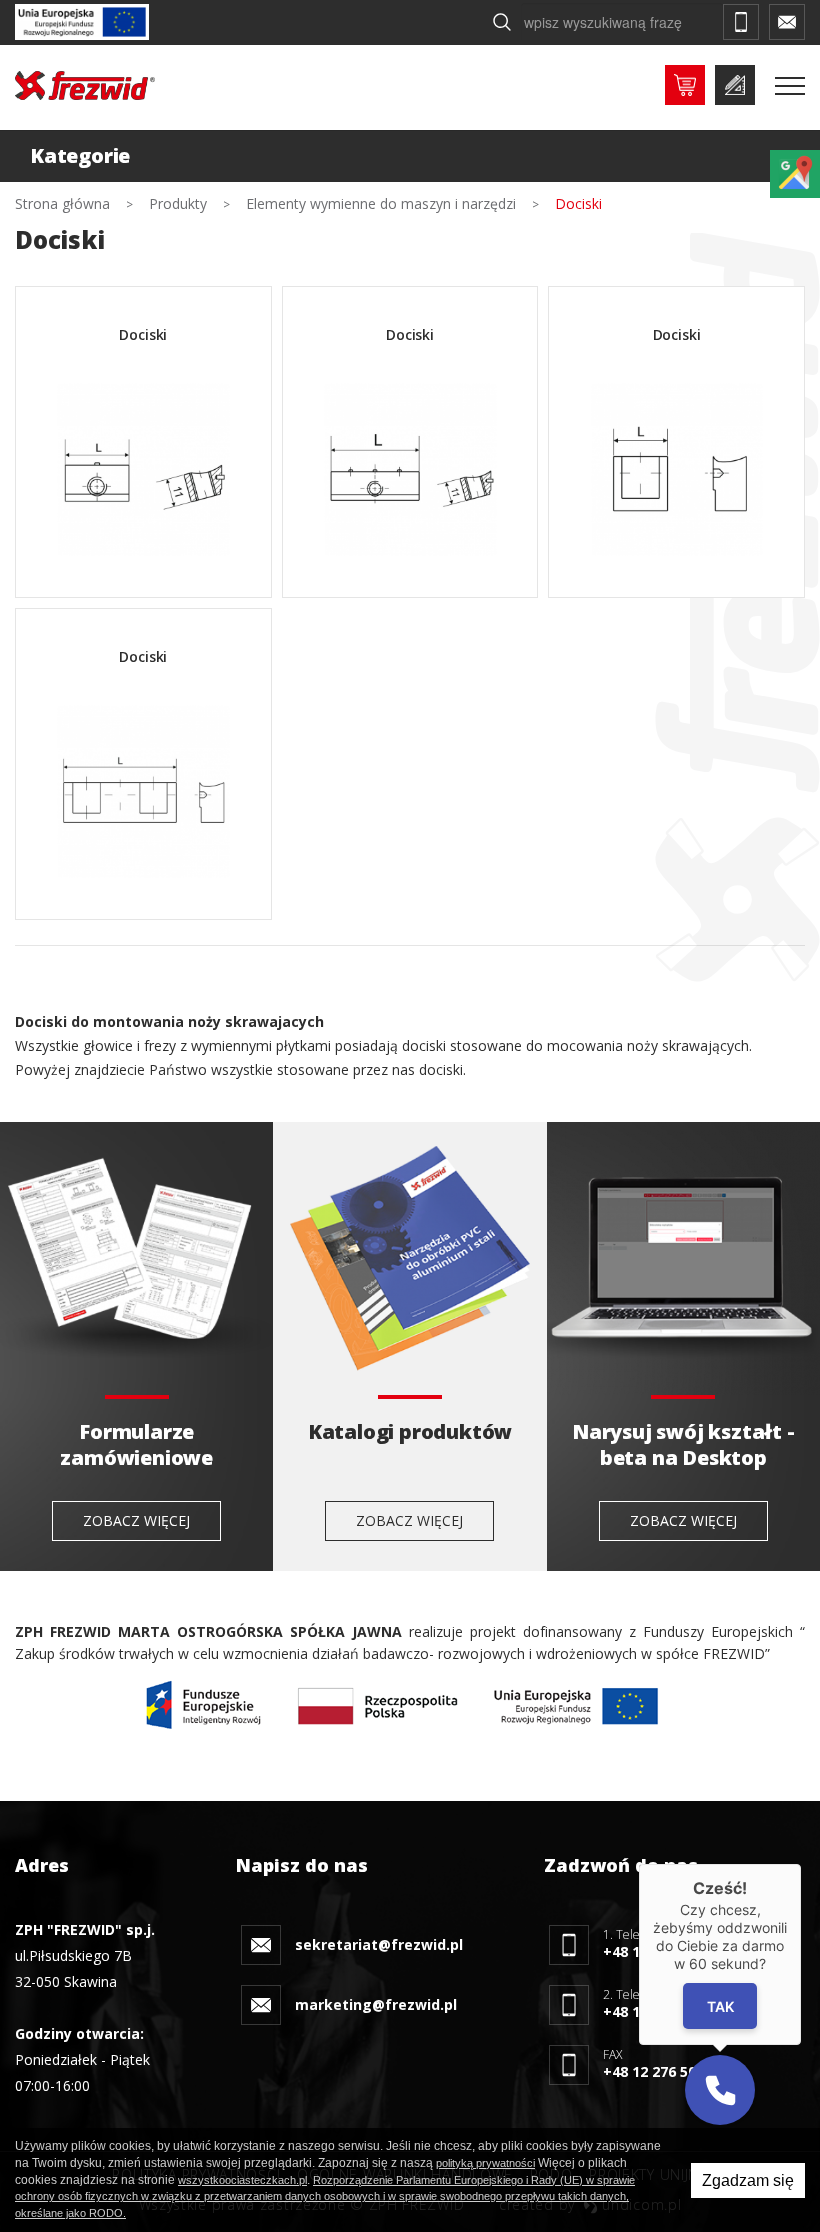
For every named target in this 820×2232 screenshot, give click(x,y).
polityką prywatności (485, 2163)
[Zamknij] (801, 1864)
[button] (720, 2090)
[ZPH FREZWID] (85, 85)
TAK (720, 2005)
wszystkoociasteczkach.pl (242, 2180)
